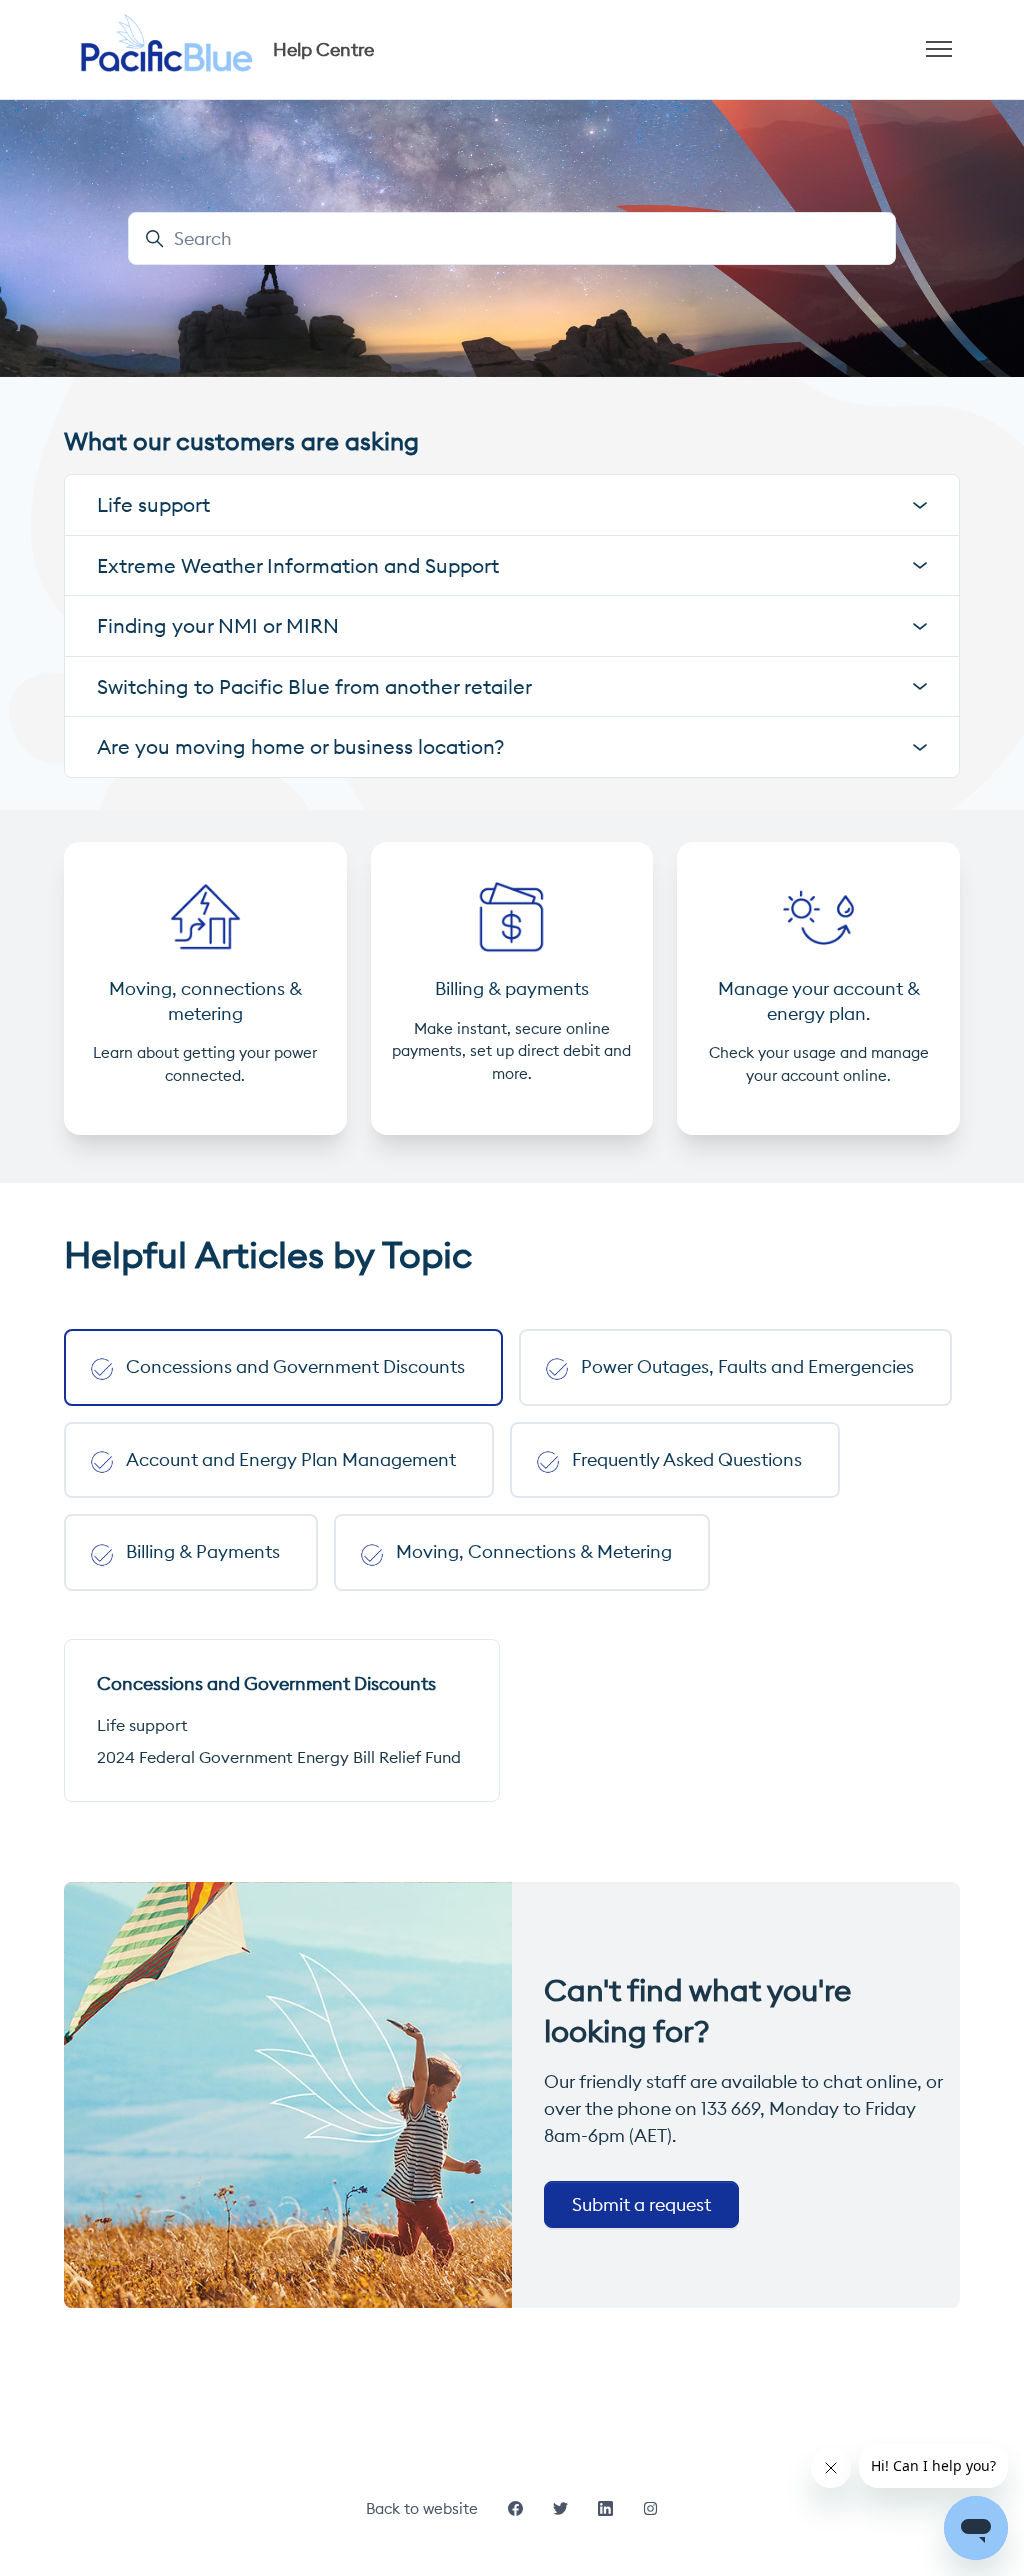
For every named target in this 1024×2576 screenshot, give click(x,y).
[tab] (283, 1367)
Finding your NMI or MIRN (218, 625)
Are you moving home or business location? (301, 746)
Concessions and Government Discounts (266, 1683)
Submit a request (641, 2204)
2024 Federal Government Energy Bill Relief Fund (279, 1757)
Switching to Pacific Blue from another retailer (314, 686)
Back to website (422, 2508)
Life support (142, 1725)
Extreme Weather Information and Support (298, 565)
